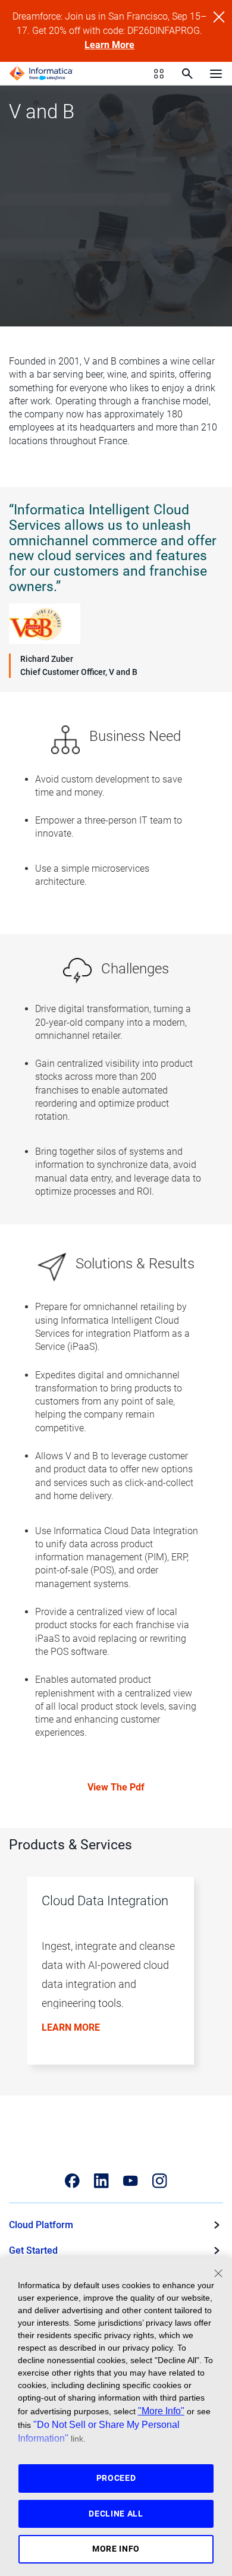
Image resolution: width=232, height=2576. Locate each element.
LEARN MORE (71, 2027)
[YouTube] (131, 2181)
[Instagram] (160, 2181)
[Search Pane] (187, 74)
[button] (112, 1979)
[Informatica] (41, 74)
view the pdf (116, 1787)
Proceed (116, 2478)
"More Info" (161, 2411)
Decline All (116, 2514)
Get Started (33, 2250)
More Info (116, 2549)
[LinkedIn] (101, 2181)
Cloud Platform (41, 2225)
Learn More (109, 45)
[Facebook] (72, 2181)
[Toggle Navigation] (216, 73)
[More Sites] (159, 74)
